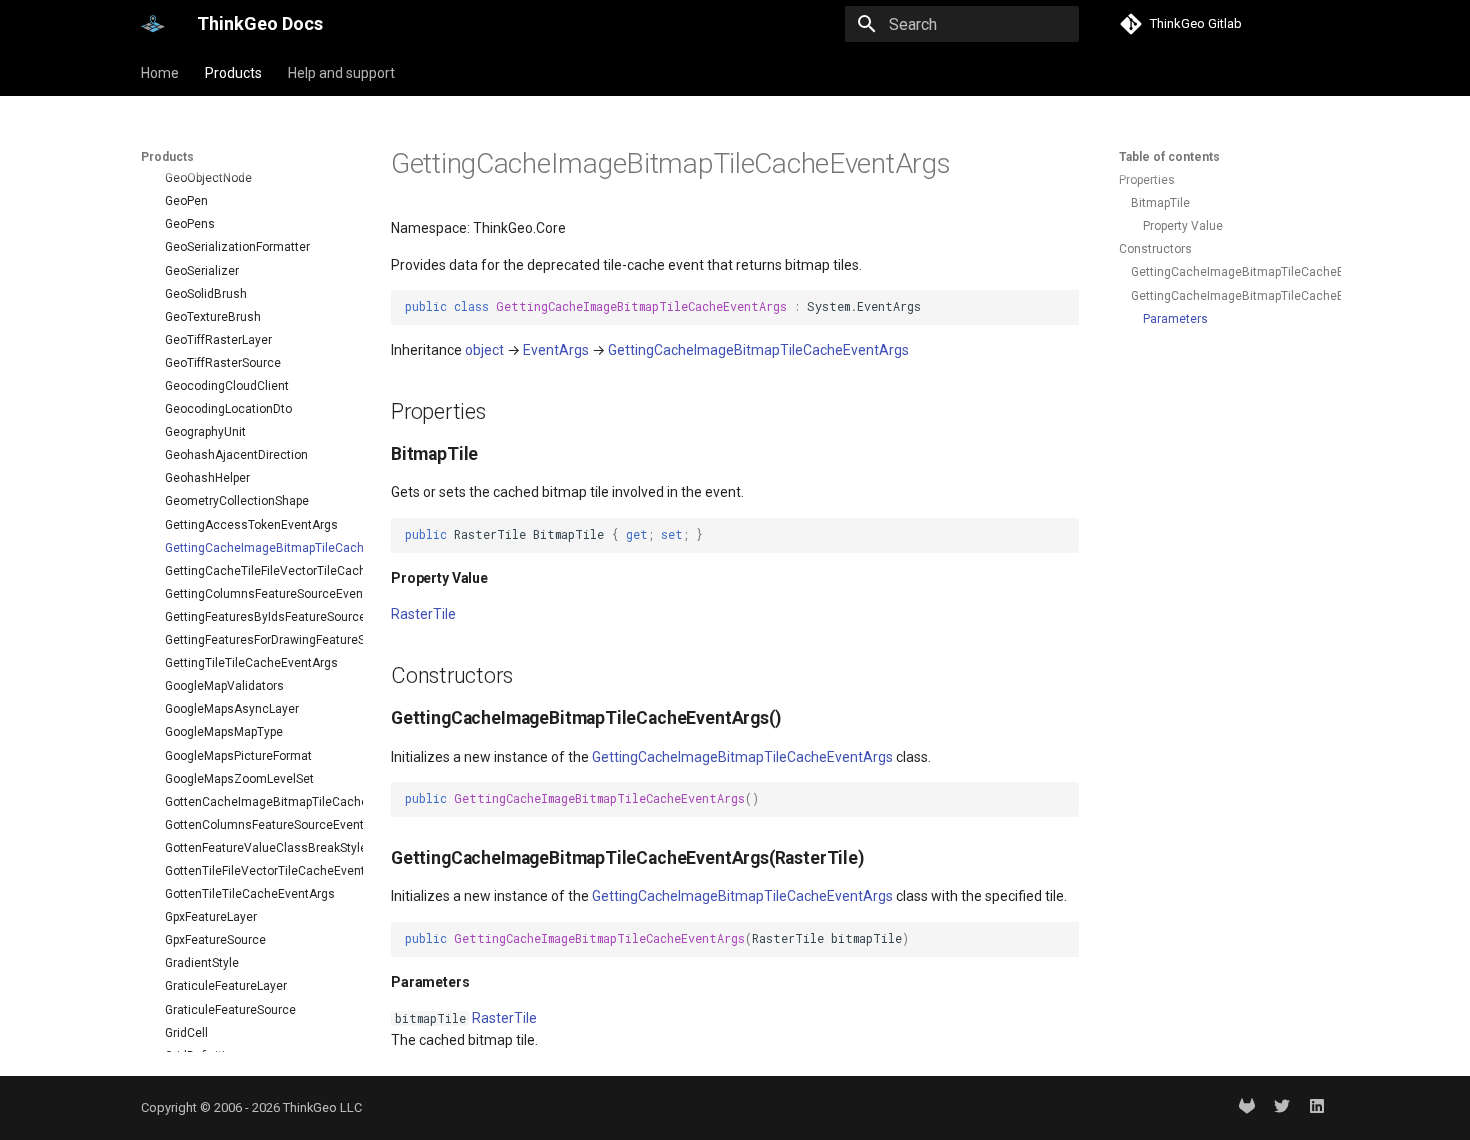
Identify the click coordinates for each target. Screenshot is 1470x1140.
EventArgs (556, 350)
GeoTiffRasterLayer (218, 340)
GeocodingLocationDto (228, 409)
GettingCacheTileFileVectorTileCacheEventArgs (256, 571)
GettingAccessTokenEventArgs (251, 525)
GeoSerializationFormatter (237, 247)
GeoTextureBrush (213, 317)
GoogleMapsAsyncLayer (232, 709)
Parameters (1175, 319)
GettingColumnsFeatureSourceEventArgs (256, 594)
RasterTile (423, 614)
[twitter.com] (1282, 1108)
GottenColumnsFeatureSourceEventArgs (256, 825)
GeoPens (190, 224)
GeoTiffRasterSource (223, 363)
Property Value (1183, 226)
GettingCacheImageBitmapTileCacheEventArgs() (1228, 272)
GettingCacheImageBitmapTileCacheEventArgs (256, 548)
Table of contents (1169, 157)
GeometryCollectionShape (237, 501)
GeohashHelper (207, 478)
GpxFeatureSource (215, 940)
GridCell (186, 1033)
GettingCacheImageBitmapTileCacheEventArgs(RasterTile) (1228, 296)
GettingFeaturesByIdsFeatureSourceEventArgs (256, 617)
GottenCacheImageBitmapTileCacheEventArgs (256, 802)
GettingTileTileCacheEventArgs (251, 663)
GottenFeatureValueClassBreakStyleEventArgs (256, 848)
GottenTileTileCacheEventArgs (250, 894)
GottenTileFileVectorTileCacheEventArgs (256, 871)
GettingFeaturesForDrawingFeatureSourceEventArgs (256, 640)
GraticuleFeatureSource (230, 1010)
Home (160, 73)
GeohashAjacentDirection (236, 455)
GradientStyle (202, 963)
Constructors (1155, 249)
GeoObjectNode (208, 178)
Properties (1147, 180)
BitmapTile (1160, 203)
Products (233, 73)
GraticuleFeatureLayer (226, 986)
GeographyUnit (205, 432)
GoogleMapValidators (224, 686)
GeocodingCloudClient (227, 386)
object (484, 350)
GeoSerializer (202, 271)
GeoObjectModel (211, 155)
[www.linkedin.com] (1317, 1108)
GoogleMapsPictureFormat (238, 756)
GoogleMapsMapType (224, 732)
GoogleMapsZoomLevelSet (239, 779)
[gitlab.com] (1247, 1108)
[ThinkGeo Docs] (153, 24)
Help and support (341, 73)
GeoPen (186, 201)
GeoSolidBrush (206, 294)
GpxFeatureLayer (211, 917)
